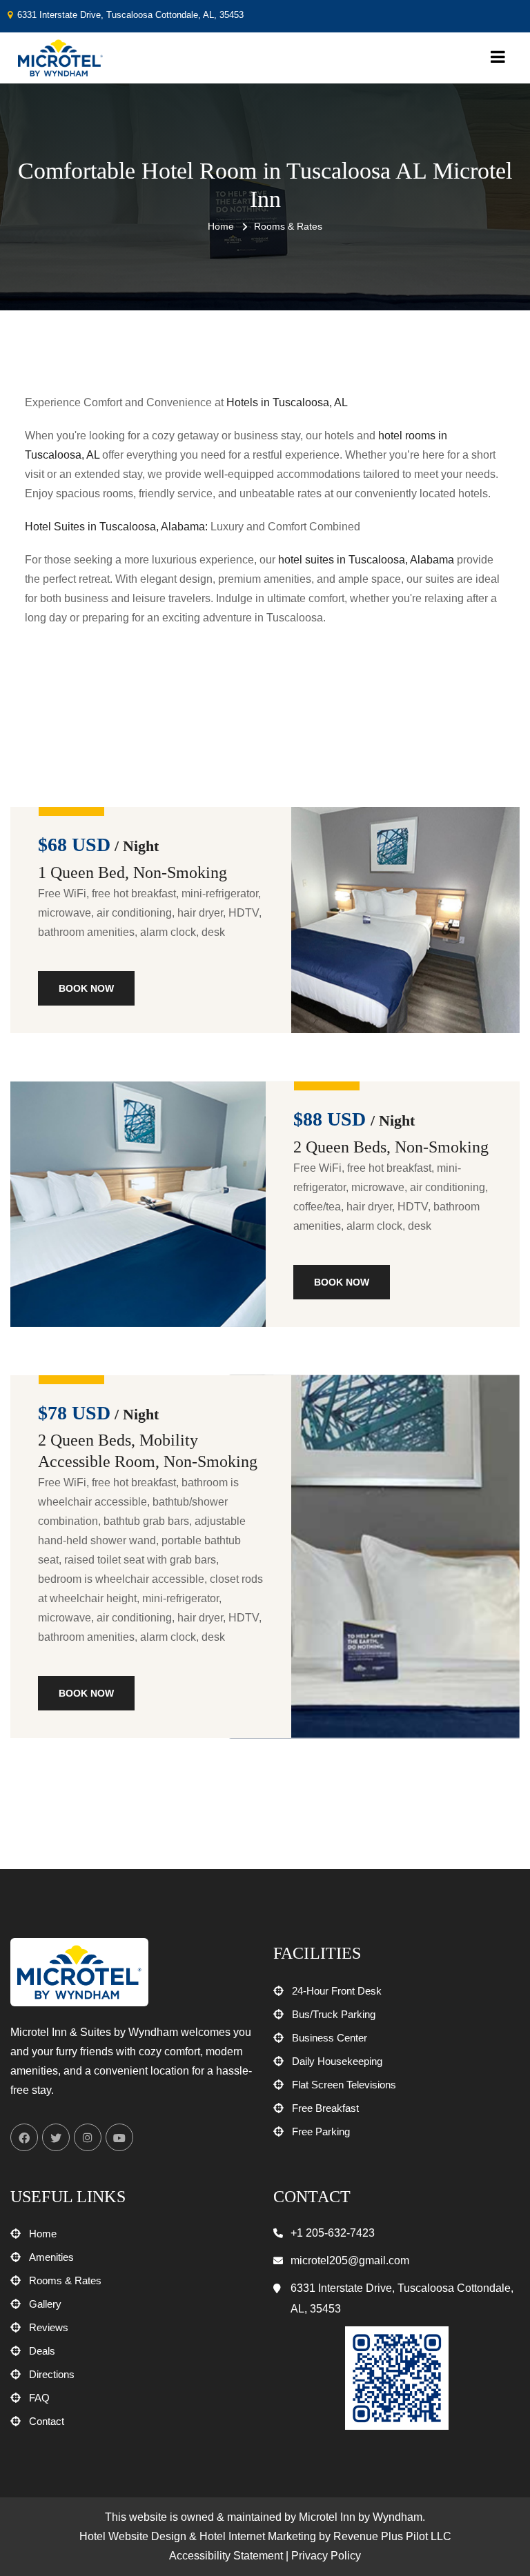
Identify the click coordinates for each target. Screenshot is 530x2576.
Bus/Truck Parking (334, 2014)
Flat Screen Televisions (344, 2085)
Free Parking (321, 2131)
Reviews (49, 2327)
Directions (52, 2374)
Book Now (86, 988)
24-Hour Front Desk (337, 1991)
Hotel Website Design (133, 2536)
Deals (42, 2351)
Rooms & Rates (65, 2280)
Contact (47, 2421)
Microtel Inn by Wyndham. (362, 2517)
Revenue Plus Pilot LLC (392, 2536)
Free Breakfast (325, 2108)
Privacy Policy (326, 2556)
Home (221, 226)
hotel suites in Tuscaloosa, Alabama (366, 560)
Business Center (330, 2038)
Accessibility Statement (226, 2556)
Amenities (51, 2257)
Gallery (45, 2304)
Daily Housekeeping (337, 2061)
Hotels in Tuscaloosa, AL (287, 402)
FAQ (39, 2398)
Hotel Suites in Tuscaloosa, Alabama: (116, 527)
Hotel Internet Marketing (258, 2536)
